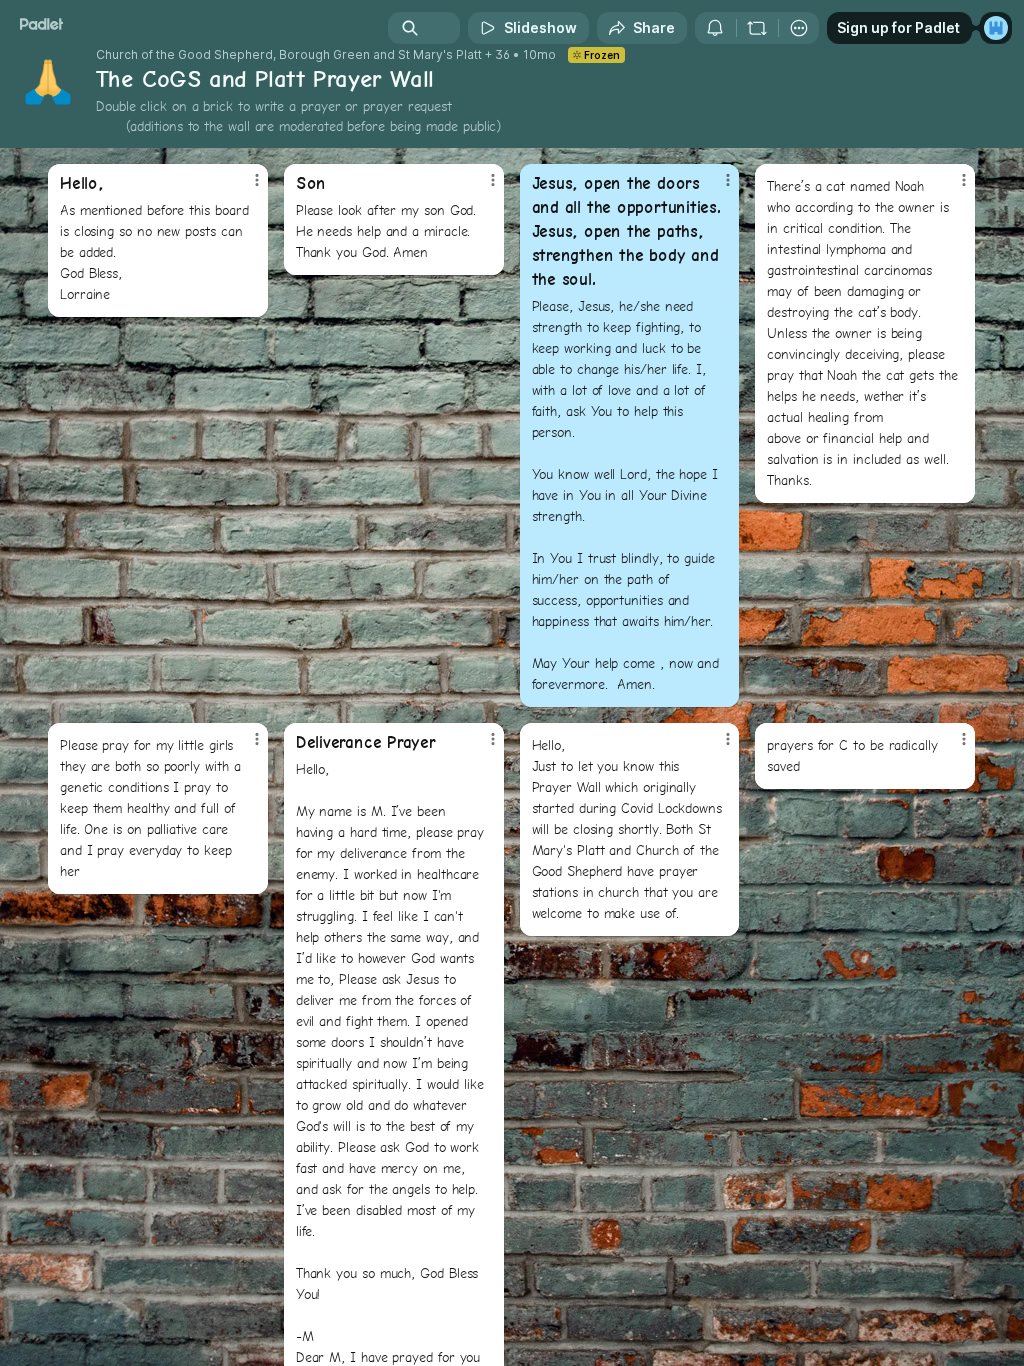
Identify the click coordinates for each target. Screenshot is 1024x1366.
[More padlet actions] (799, 28)
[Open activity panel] (715, 28)
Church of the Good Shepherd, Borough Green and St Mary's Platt (289, 55)
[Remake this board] (757, 28)
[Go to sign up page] (996, 28)
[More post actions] (244, 188)
